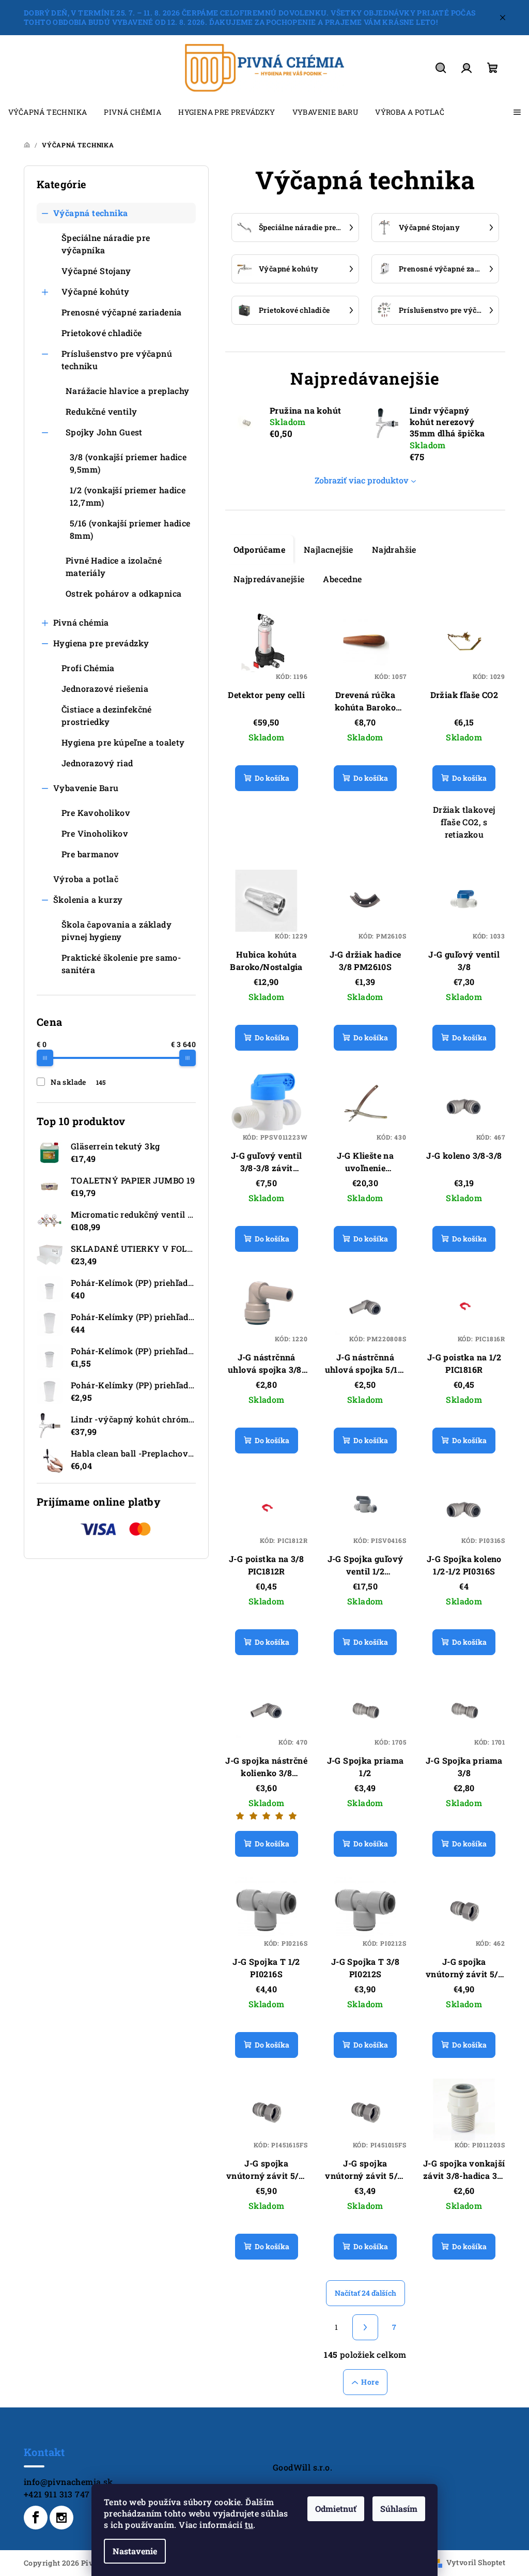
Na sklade (78, 1082)
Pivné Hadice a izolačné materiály (114, 566)
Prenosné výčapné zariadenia (122, 312)
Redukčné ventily (101, 411)
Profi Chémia (88, 668)
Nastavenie (135, 2551)
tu (249, 2525)
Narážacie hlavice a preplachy (128, 391)
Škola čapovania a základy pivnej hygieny (116, 930)
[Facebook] (36, 2518)
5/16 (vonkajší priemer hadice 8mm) (130, 529)
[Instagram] (61, 2518)
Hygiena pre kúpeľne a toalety (123, 742)
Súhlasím (399, 2509)
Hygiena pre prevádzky (101, 643)
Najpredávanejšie (269, 579)
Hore (370, 2382)
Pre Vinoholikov (95, 833)
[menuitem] (48, 112)
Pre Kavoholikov (96, 813)
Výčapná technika (90, 213)
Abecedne (342, 579)
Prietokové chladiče (102, 333)
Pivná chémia (81, 622)
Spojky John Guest (104, 432)
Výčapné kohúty (96, 291)
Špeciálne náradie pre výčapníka (106, 244)
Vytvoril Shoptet (476, 2562)
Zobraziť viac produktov (362, 480)
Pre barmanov (90, 854)
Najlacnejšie (329, 549)
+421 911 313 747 (57, 2494)
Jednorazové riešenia (105, 688)
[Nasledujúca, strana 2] (365, 2327)
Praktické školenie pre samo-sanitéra (121, 964)
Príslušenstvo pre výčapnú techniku (117, 360)
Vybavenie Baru (86, 788)
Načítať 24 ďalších (365, 2293)
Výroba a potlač (86, 879)
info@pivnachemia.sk (68, 2482)
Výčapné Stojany (96, 271)
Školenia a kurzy (88, 899)
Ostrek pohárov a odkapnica (123, 593)
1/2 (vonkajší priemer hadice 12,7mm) (128, 496)
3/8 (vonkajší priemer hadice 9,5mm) (128, 463)
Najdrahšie (394, 549)
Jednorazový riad (97, 763)
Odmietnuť (336, 2509)
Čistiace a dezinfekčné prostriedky (107, 715)
